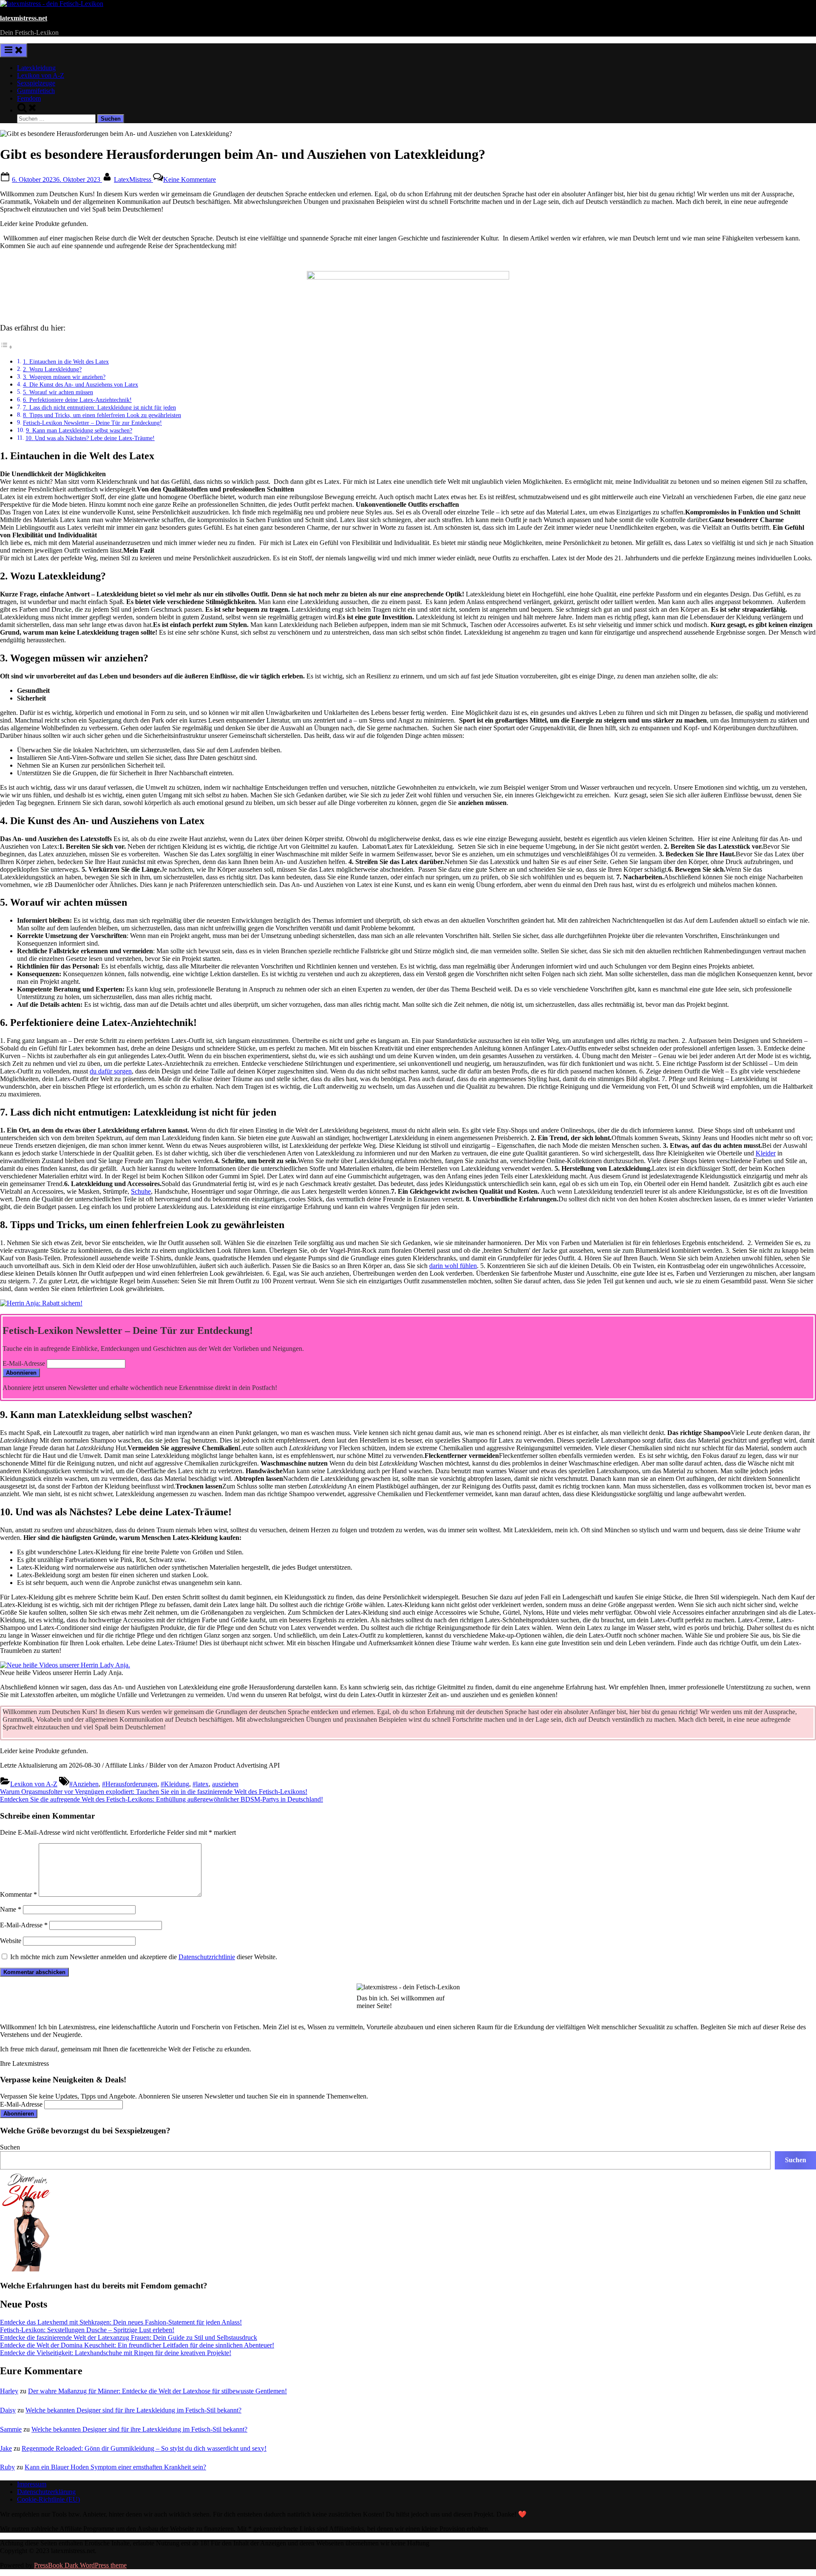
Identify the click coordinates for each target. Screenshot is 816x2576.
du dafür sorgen (111, 1071)
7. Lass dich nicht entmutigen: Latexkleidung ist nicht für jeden (99, 407)
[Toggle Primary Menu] (14, 50)
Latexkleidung (36, 68)
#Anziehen (84, 1784)
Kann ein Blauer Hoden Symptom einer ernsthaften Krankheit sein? (115, 2467)
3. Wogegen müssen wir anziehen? (64, 377)
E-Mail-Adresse (24, 1363)
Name (11, 1909)
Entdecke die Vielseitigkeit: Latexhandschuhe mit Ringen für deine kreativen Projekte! (116, 2353)
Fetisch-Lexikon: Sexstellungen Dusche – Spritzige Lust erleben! (87, 2330)
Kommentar (18, 1894)
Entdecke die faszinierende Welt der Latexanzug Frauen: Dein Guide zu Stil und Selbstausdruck (129, 2337)
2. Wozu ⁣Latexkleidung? (52, 369)
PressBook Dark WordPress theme (80, 2565)
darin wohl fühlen (453, 1266)
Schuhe (141, 1191)
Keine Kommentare (190, 179)
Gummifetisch (36, 91)
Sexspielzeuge (36, 83)
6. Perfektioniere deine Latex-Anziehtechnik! (77, 400)
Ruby (7, 2467)
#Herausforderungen (130, 1784)
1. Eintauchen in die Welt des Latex (66, 362)
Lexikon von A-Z (41, 75)
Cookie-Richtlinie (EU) (48, 2499)
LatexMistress (133, 179)
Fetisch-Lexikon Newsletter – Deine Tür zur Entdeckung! (92, 423)
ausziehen (225, 1784)
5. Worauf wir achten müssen (58, 392)
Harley (9, 2391)
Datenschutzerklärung (46, 2492)
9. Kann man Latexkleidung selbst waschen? (79, 430)
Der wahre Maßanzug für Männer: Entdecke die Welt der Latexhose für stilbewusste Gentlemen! (157, 2391)
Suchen (10, 2147)
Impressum (32, 2484)
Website (11, 1941)
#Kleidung (175, 1784)
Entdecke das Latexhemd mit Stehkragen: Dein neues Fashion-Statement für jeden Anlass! (121, 2322)
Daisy (8, 2410)
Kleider (766, 1153)
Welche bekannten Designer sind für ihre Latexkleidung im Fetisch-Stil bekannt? (133, 2410)
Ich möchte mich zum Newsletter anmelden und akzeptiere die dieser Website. (143, 1957)
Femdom (29, 98)
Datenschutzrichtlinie (207, 1957)
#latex (201, 1784)
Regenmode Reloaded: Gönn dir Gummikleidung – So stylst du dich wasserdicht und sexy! (144, 2448)
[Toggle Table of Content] (6, 347)
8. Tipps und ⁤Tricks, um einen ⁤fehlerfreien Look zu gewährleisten (102, 415)
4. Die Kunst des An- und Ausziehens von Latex (81, 384)
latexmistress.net (24, 18)
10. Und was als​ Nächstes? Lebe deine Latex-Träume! (90, 438)
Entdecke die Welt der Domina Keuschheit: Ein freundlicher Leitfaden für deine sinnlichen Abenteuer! (137, 2345)
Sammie (11, 2429)
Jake (6, 2448)
